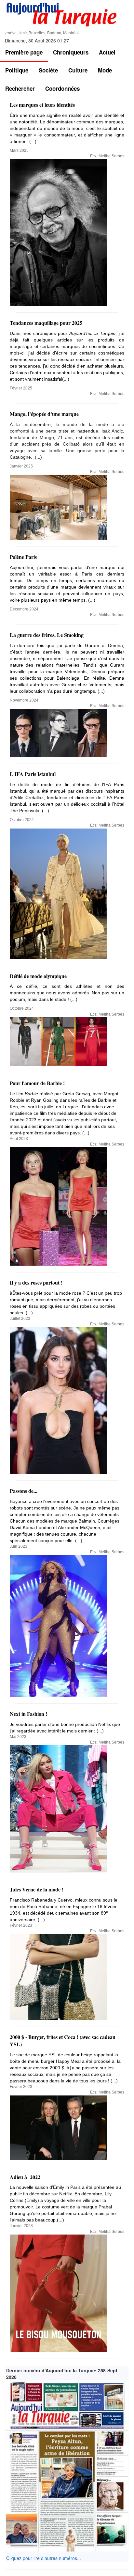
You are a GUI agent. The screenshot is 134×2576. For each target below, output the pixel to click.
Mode (105, 70)
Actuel (107, 52)
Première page (24, 52)
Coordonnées (62, 88)
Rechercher (20, 88)
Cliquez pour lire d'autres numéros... (44, 2558)
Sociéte (48, 70)
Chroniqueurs (71, 52)
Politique (17, 70)
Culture (78, 70)
